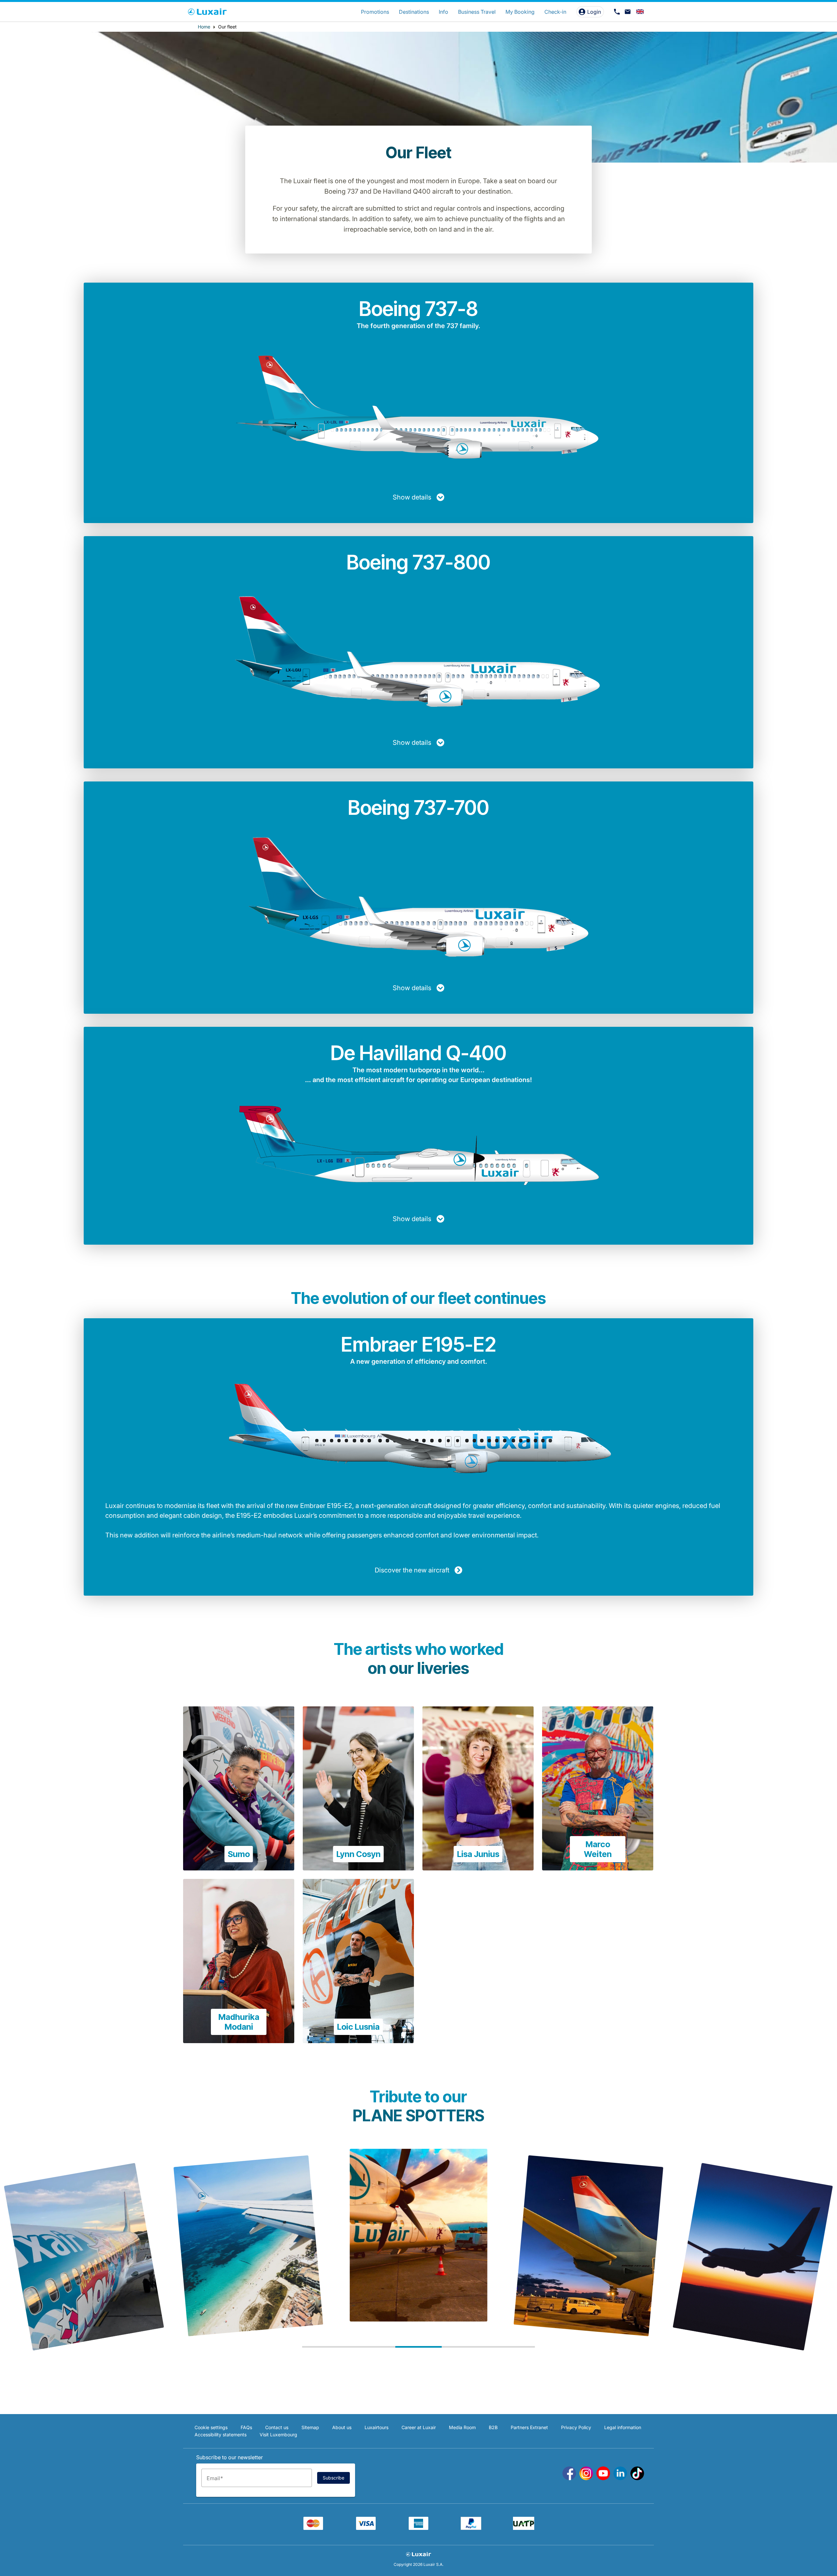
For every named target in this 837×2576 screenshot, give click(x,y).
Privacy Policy (576, 2427)
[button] (325, 2347)
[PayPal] (471, 2528)
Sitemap (310, 2427)
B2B (493, 2427)
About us (342, 2427)
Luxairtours (376, 2427)
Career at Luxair (419, 2427)
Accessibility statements (221, 2435)
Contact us (277, 2427)
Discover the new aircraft (412, 1570)
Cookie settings (211, 2427)
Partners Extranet (529, 2427)
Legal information (623, 2427)
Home (204, 27)
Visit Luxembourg (278, 2435)
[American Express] (418, 2528)
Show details (412, 497)
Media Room (462, 2427)
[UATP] (524, 2528)
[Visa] (366, 2528)
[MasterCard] (313, 2528)
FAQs (246, 2427)
